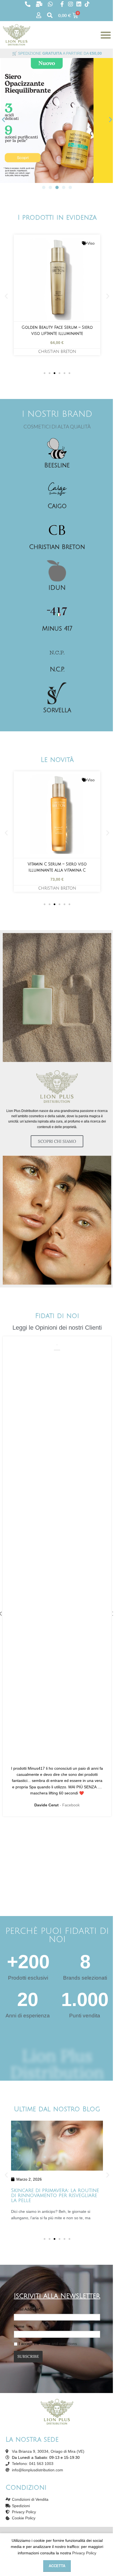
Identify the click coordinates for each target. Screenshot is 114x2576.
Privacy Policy (84, 2553)
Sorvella (57, 710)
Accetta (57, 2566)
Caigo (57, 506)
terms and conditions (59, 2344)
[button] (3, 120)
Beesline (57, 465)
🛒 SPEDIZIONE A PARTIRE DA (57, 53)
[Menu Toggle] (106, 35)
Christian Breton (57, 352)
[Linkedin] (79, 4)
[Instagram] (71, 4)
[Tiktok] (87, 4)
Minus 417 (57, 629)
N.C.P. (57, 669)
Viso (91, 243)
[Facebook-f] (62, 4)
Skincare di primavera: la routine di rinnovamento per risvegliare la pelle (55, 2195)
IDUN (57, 588)
